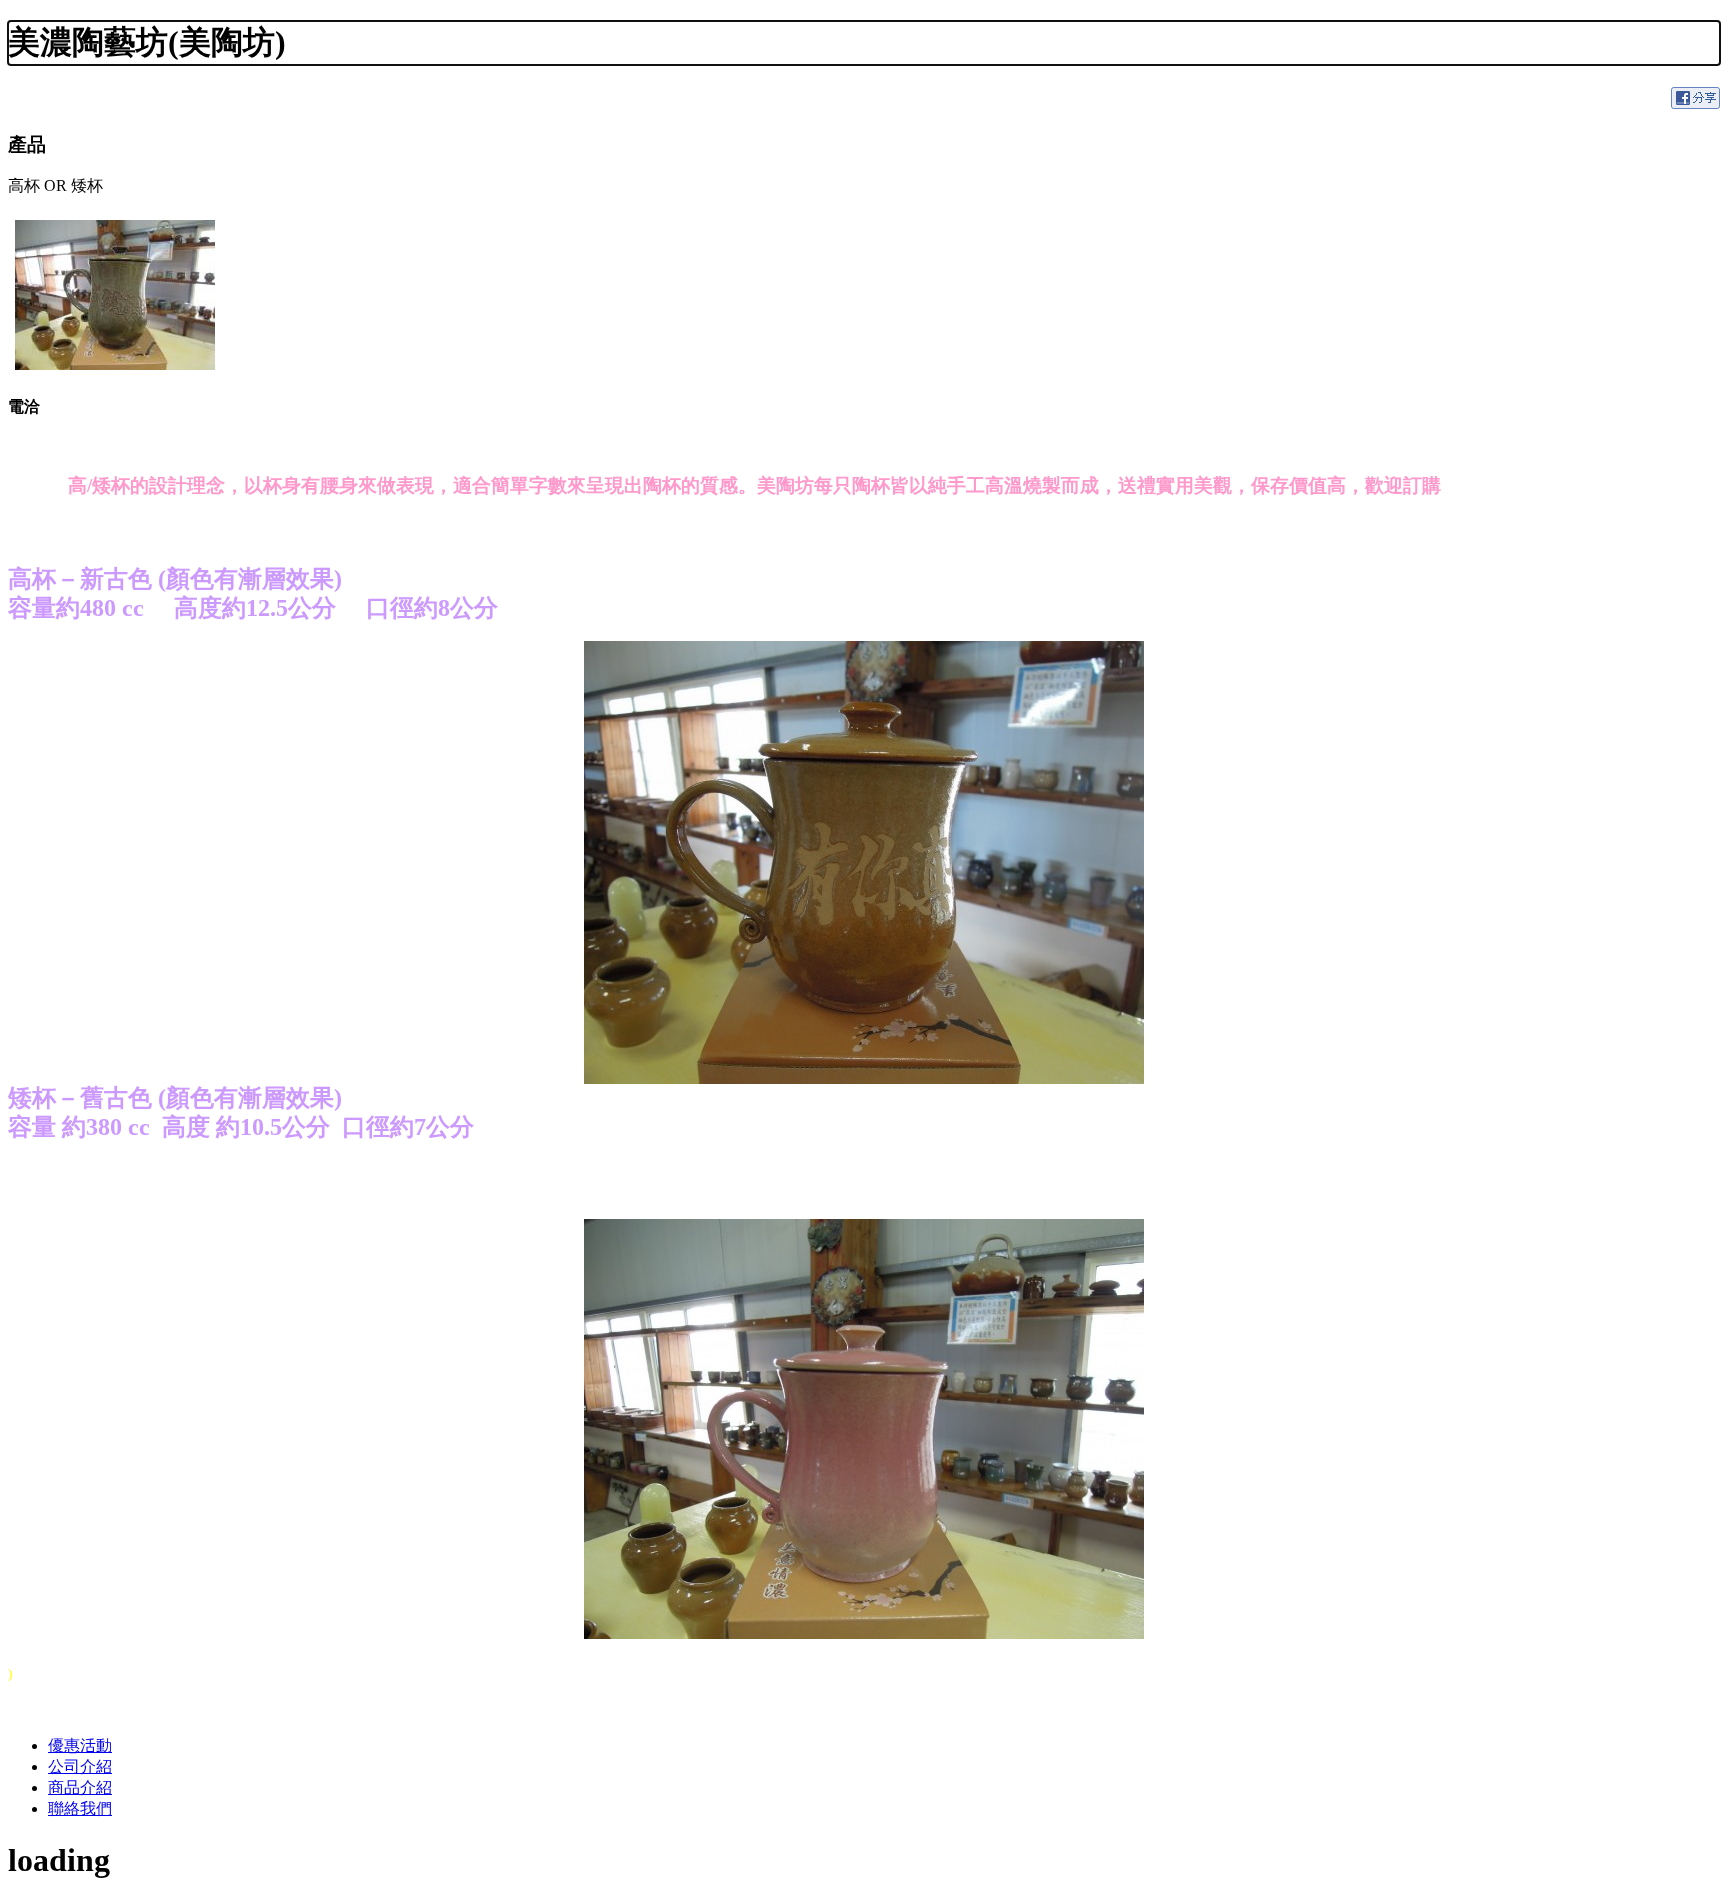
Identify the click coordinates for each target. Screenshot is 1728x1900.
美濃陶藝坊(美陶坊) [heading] (147, 42)
